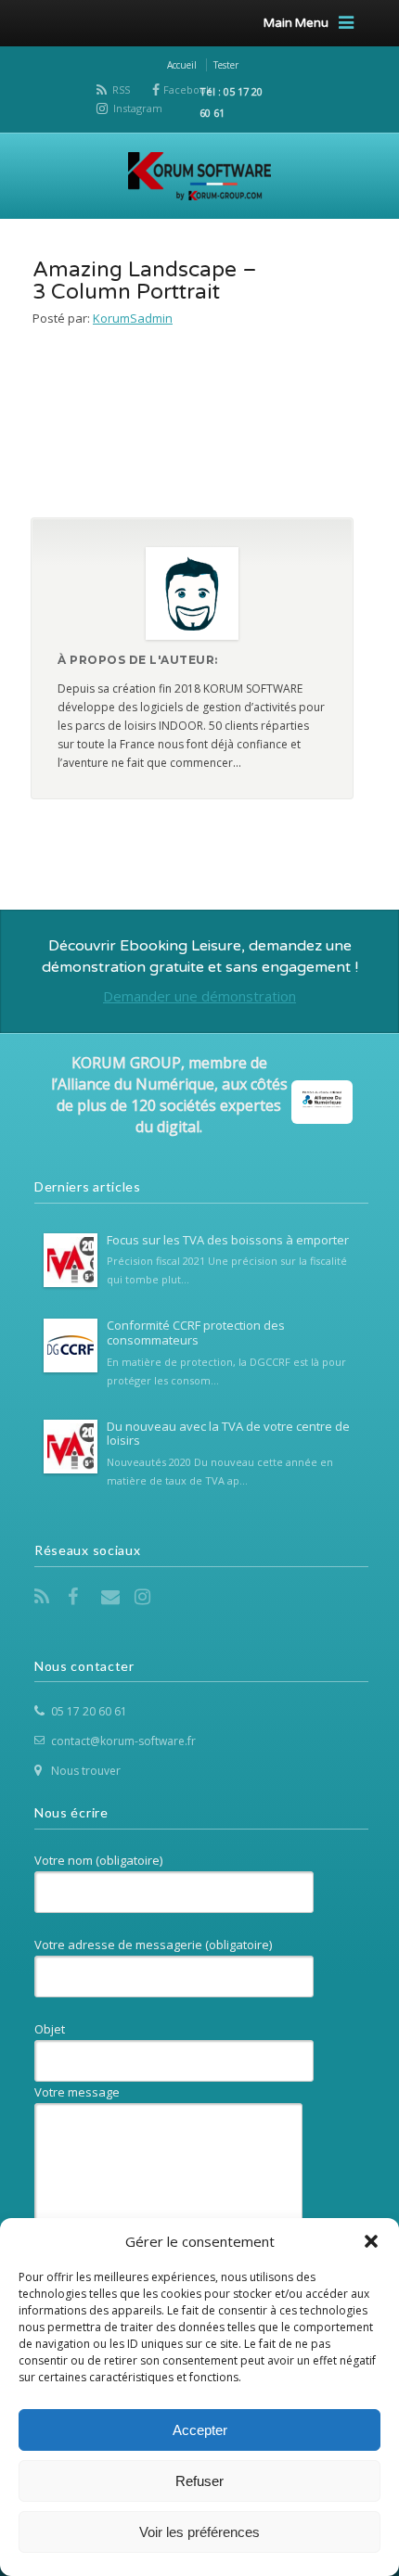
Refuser (199, 2481)
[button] (371, 2241)
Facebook (187, 89)
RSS (121, 89)
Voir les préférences (199, 2532)
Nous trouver (86, 1771)
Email (112, 1597)
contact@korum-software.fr (123, 1741)
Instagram (138, 108)
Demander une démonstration (199, 996)
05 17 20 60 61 (89, 1711)
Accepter (200, 2430)
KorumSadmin (133, 318)
